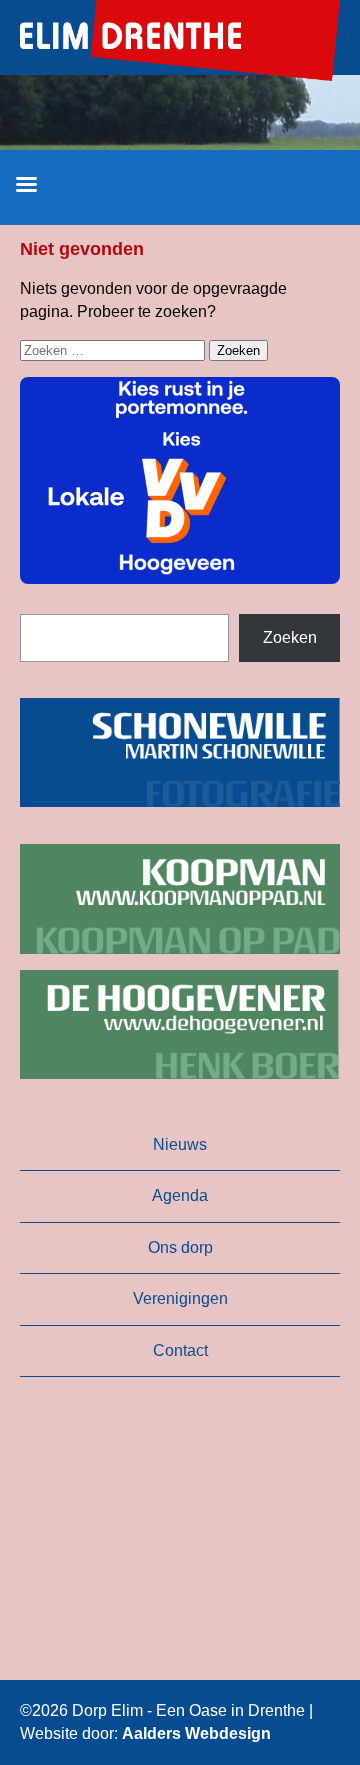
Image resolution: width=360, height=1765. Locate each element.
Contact (180, 1350)
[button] (180, 480)
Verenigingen (180, 1298)
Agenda (180, 1195)
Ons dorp (180, 1247)
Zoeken (290, 637)
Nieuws (180, 1144)
